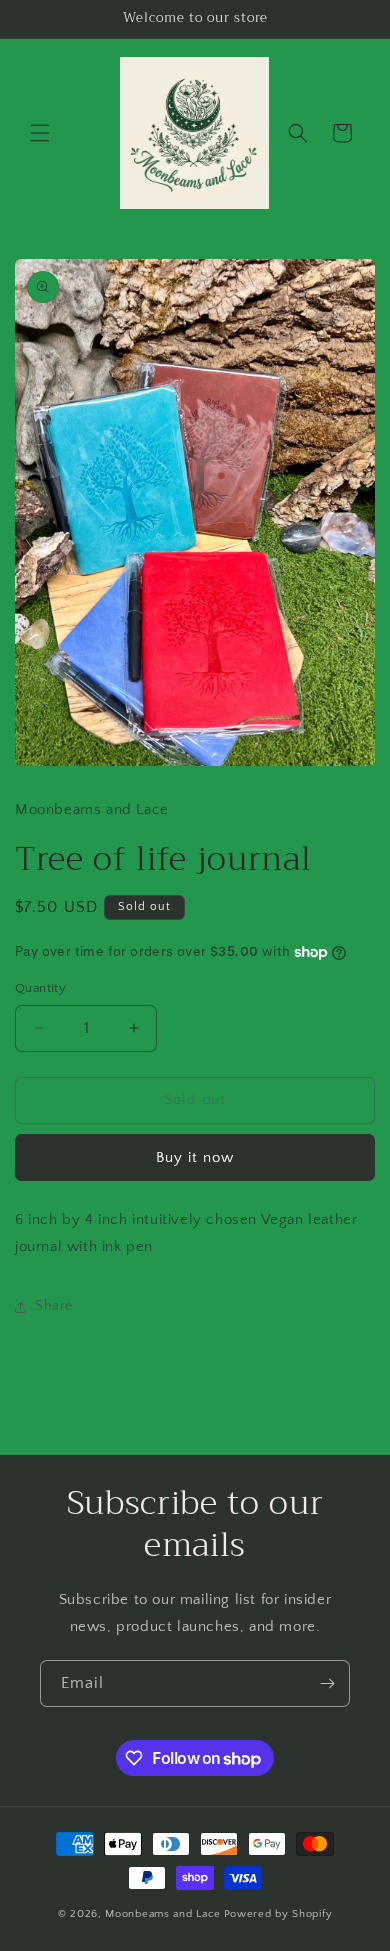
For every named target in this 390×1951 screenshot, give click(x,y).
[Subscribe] (327, 1683)
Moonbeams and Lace (163, 1914)
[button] (40, 133)
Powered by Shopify (278, 1914)
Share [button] (54, 1306)
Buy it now (195, 1157)
